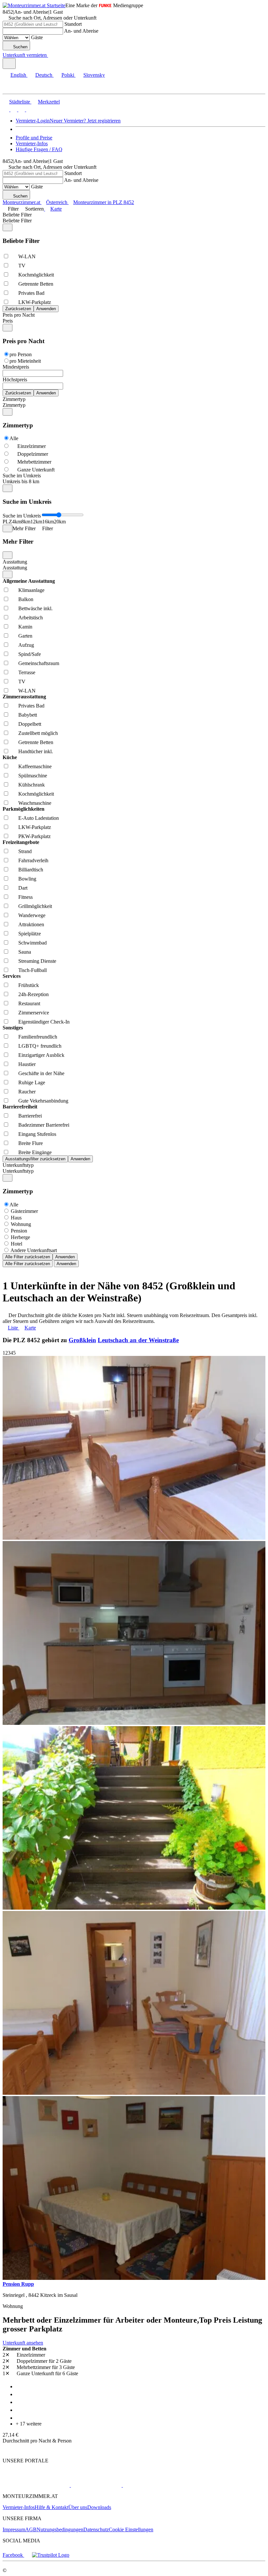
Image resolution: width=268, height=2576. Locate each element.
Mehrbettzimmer (34, 462)
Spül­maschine (33, 776)
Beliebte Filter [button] (17, 221)
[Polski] (21, 110)
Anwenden (65, 1257)
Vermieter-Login (33, 121)
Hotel (17, 1244)
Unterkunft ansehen (23, 2343)
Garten (25, 636)
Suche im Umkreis (22, 476)
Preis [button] (8, 321)
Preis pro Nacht (19, 315)
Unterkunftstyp (18, 1165)
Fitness (25, 897)
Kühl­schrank (32, 785)
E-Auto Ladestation (39, 818)
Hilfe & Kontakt (51, 2507)
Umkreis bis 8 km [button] (21, 481)
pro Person (21, 354)
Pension (19, 1231)
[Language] (9, 64)
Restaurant (29, 1003)
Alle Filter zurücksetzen (28, 1257)
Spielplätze (30, 934)
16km (48, 522)
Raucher (27, 1092)
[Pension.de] (96, 2485)
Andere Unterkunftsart (34, 1250)
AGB (31, 2529)
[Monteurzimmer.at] (36, 2485)
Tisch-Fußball (33, 970)
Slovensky (94, 75)
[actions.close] (8, 227)
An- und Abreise (81, 31)
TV (22, 266)
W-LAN (27, 256)
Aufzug (26, 645)
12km (36, 522)
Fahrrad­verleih (33, 860)
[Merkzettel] (51, 55)
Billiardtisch (31, 870)
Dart (23, 888)
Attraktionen (31, 924)
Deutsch (44, 75)
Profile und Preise (34, 138)
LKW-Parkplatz (35, 302)
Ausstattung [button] (15, 568)
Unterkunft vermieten (25, 55)
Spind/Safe (30, 654)
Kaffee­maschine (35, 766)
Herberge (20, 1237)
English (18, 75)
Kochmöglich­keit (36, 275)
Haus (16, 1218)
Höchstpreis (15, 380)
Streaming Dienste (37, 961)
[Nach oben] (6, 2449)
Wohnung (21, 1224)
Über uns (78, 2507)
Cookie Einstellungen (131, 2529)
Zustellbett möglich (38, 733)
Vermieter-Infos (32, 143)
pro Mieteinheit (25, 361)
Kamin (25, 627)
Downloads (99, 2507)
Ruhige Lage (32, 1082)
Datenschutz (96, 2529)
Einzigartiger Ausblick (41, 1055)
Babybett (28, 715)
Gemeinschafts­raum (39, 663)
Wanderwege (32, 915)
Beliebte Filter (17, 215)
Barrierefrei (30, 1116)
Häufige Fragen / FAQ (39, 149)
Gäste (37, 37)
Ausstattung (15, 562)
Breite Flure (31, 1143)
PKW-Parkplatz (34, 836)
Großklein (82, 1340)
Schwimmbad (33, 943)
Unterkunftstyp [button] (18, 1171)
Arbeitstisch (31, 618)
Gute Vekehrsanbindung (43, 1101)
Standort (73, 24)
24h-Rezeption (33, 994)
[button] (11, 88)
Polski (68, 75)
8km (26, 522)
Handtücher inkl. (36, 751)
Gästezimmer (24, 1211)
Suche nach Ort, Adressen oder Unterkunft (52, 18)
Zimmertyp (14, 399)
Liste (13, 1328)
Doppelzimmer (33, 454)
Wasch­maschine (35, 803)
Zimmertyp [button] (14, 405)
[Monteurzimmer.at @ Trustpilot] (51, 2555)
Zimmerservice (34, 1013)
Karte (56, 209)
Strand (25, 851)
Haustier (27, 1064)
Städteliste (20, 102)
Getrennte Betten (36, 284)
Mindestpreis (16, 367)
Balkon (26, 599)
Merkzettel (49, 102)
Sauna (25, 952)
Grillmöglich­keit (35, 906)
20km (60, 522)
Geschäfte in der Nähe (41, 1073)
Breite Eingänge (35, 1152)
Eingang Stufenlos (37, 1134)
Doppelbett (30, 724)
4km (17, 522)
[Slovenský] (29, 110)
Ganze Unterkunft (36, 470)
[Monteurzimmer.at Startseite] (34, 5)
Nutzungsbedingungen (60, 2529)
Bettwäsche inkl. (35, 608)
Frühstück (29, 985)
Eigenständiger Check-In (44, 1022)
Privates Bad (31, 293)
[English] (6, 110)
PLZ (7, 522)
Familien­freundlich (38, 1037)
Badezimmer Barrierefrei (44, 1125)
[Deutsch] (13, 110)
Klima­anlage (31, 590)
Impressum (14, 2529)
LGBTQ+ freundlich (40, 1046)
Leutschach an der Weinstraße (138, 1340)
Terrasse (27, 672)
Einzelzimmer (32, 446)
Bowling (27, 879)
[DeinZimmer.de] (157, 2485)
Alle (14, 438)
